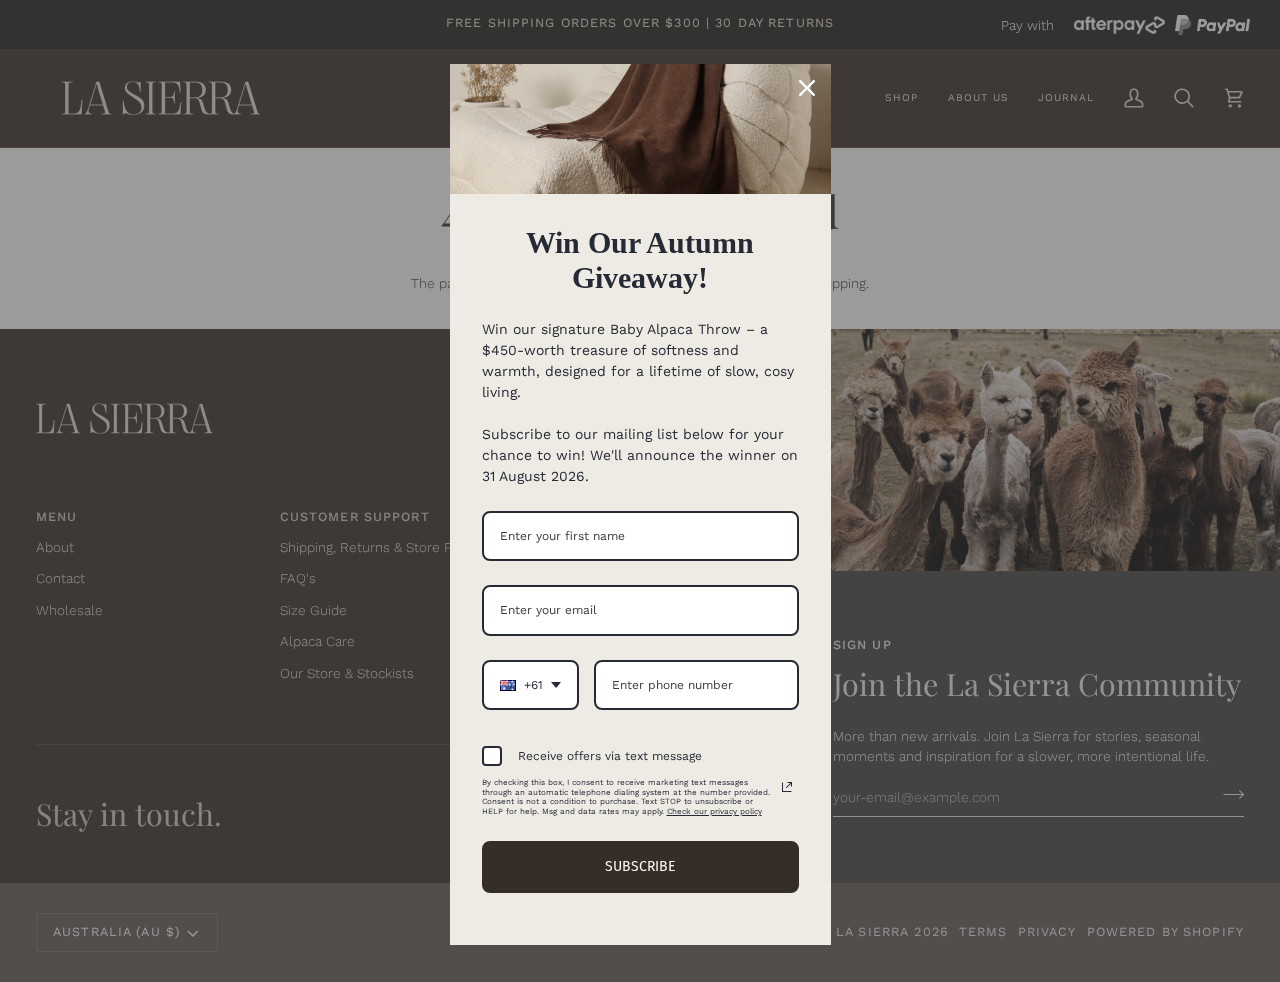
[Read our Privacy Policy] (787, 787)
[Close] (807, 88)
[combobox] (530, 685)
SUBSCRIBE (640, 866)
